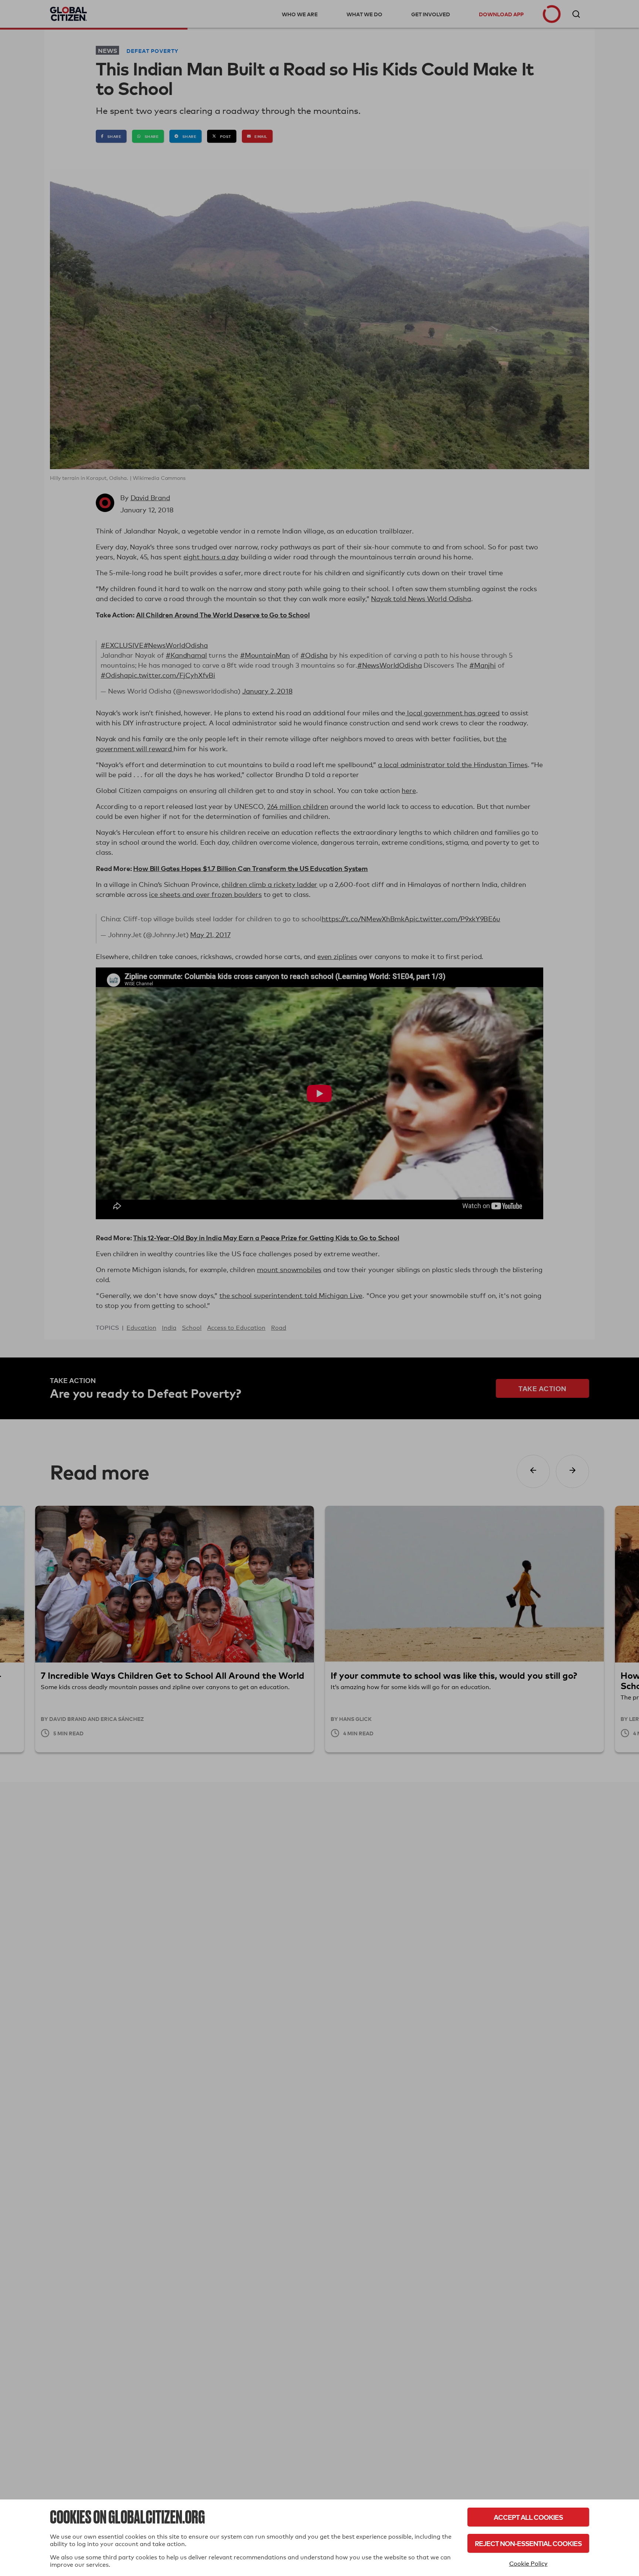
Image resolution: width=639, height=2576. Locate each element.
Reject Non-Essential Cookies (528, 2543)
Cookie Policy (528, 2564)
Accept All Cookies (528, 2517)
